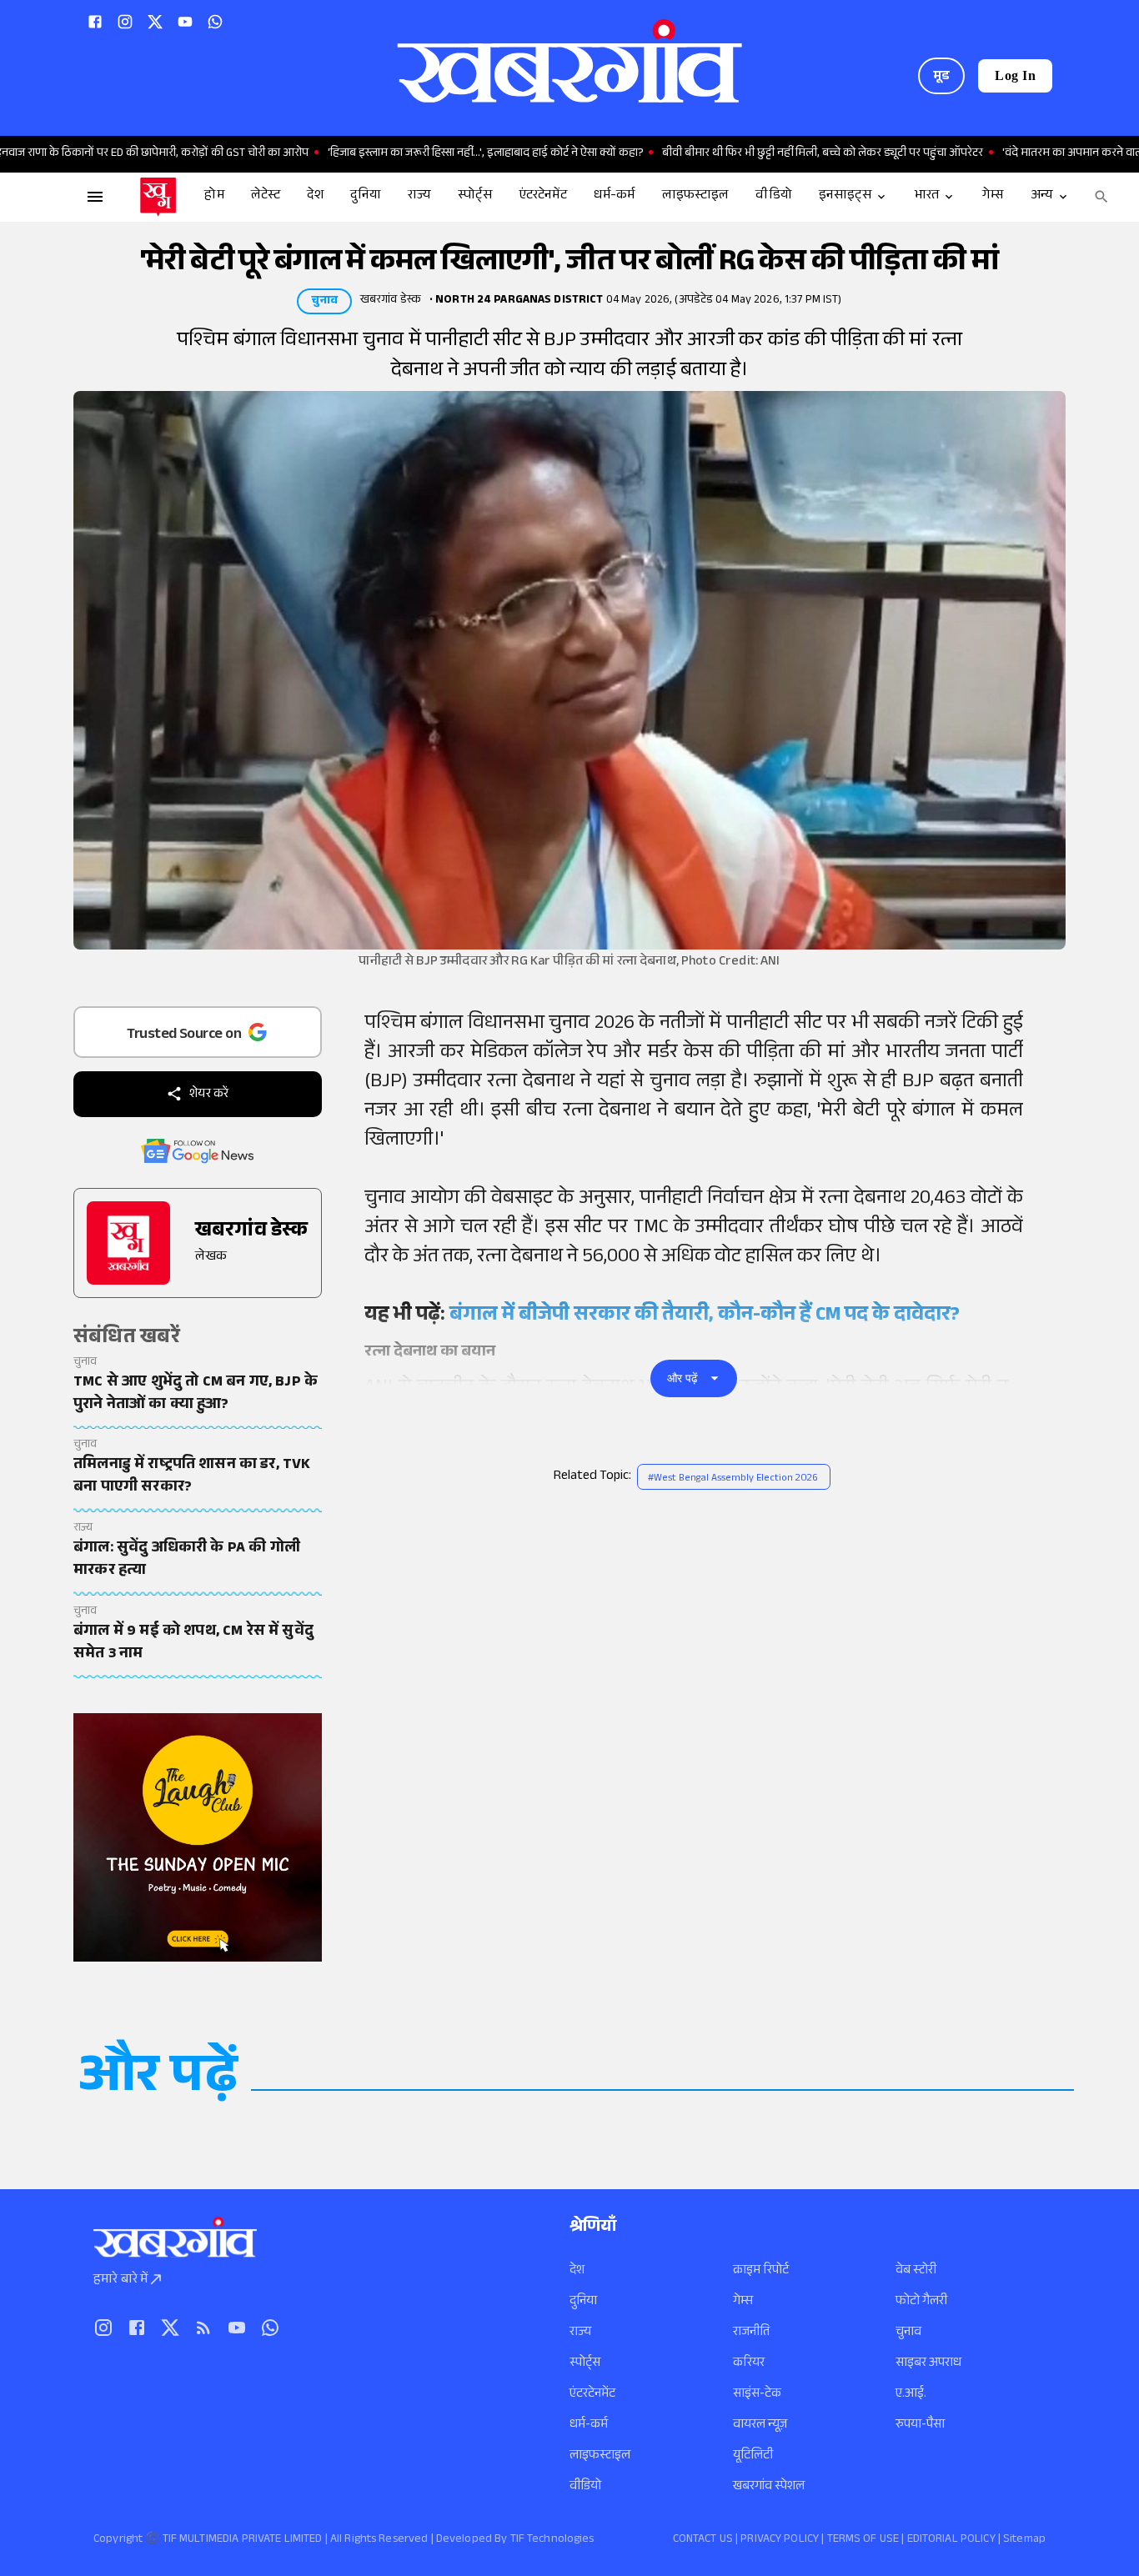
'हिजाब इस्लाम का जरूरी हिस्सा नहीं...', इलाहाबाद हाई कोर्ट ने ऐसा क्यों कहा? (429, 154)
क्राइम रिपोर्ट (761, 2271)
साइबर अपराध (928, 2364)
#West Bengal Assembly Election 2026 (733, 1479)
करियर (749, 2364)
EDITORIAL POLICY (951, 2540)
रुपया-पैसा (920, 2426)
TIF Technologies (552, 2540)
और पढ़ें (683, 1378)
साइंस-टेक (757, 2395)
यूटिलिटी (753, 2456)
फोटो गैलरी (921, 2302)
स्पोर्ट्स (585, 2364)
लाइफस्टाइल (600, 2456)
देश (577, 2271)
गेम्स (743, 2302)
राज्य (580, 2333)
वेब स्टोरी (916, 2271)
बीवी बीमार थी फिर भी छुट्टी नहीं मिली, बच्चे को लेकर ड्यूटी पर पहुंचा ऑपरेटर (766, 154)
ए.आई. (911, 2395)
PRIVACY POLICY (780, 2540)
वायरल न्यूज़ (760, 2426)
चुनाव (908, 2333)
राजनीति (751, 2333)
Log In (1015, 75)
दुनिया (583, 2302)
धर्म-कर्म (589, 2426)
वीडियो (585, 2487)
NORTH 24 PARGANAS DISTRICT (519, 301)
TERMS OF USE (863, 2540)
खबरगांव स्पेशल (769, 2487)
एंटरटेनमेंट (592, 2395)
